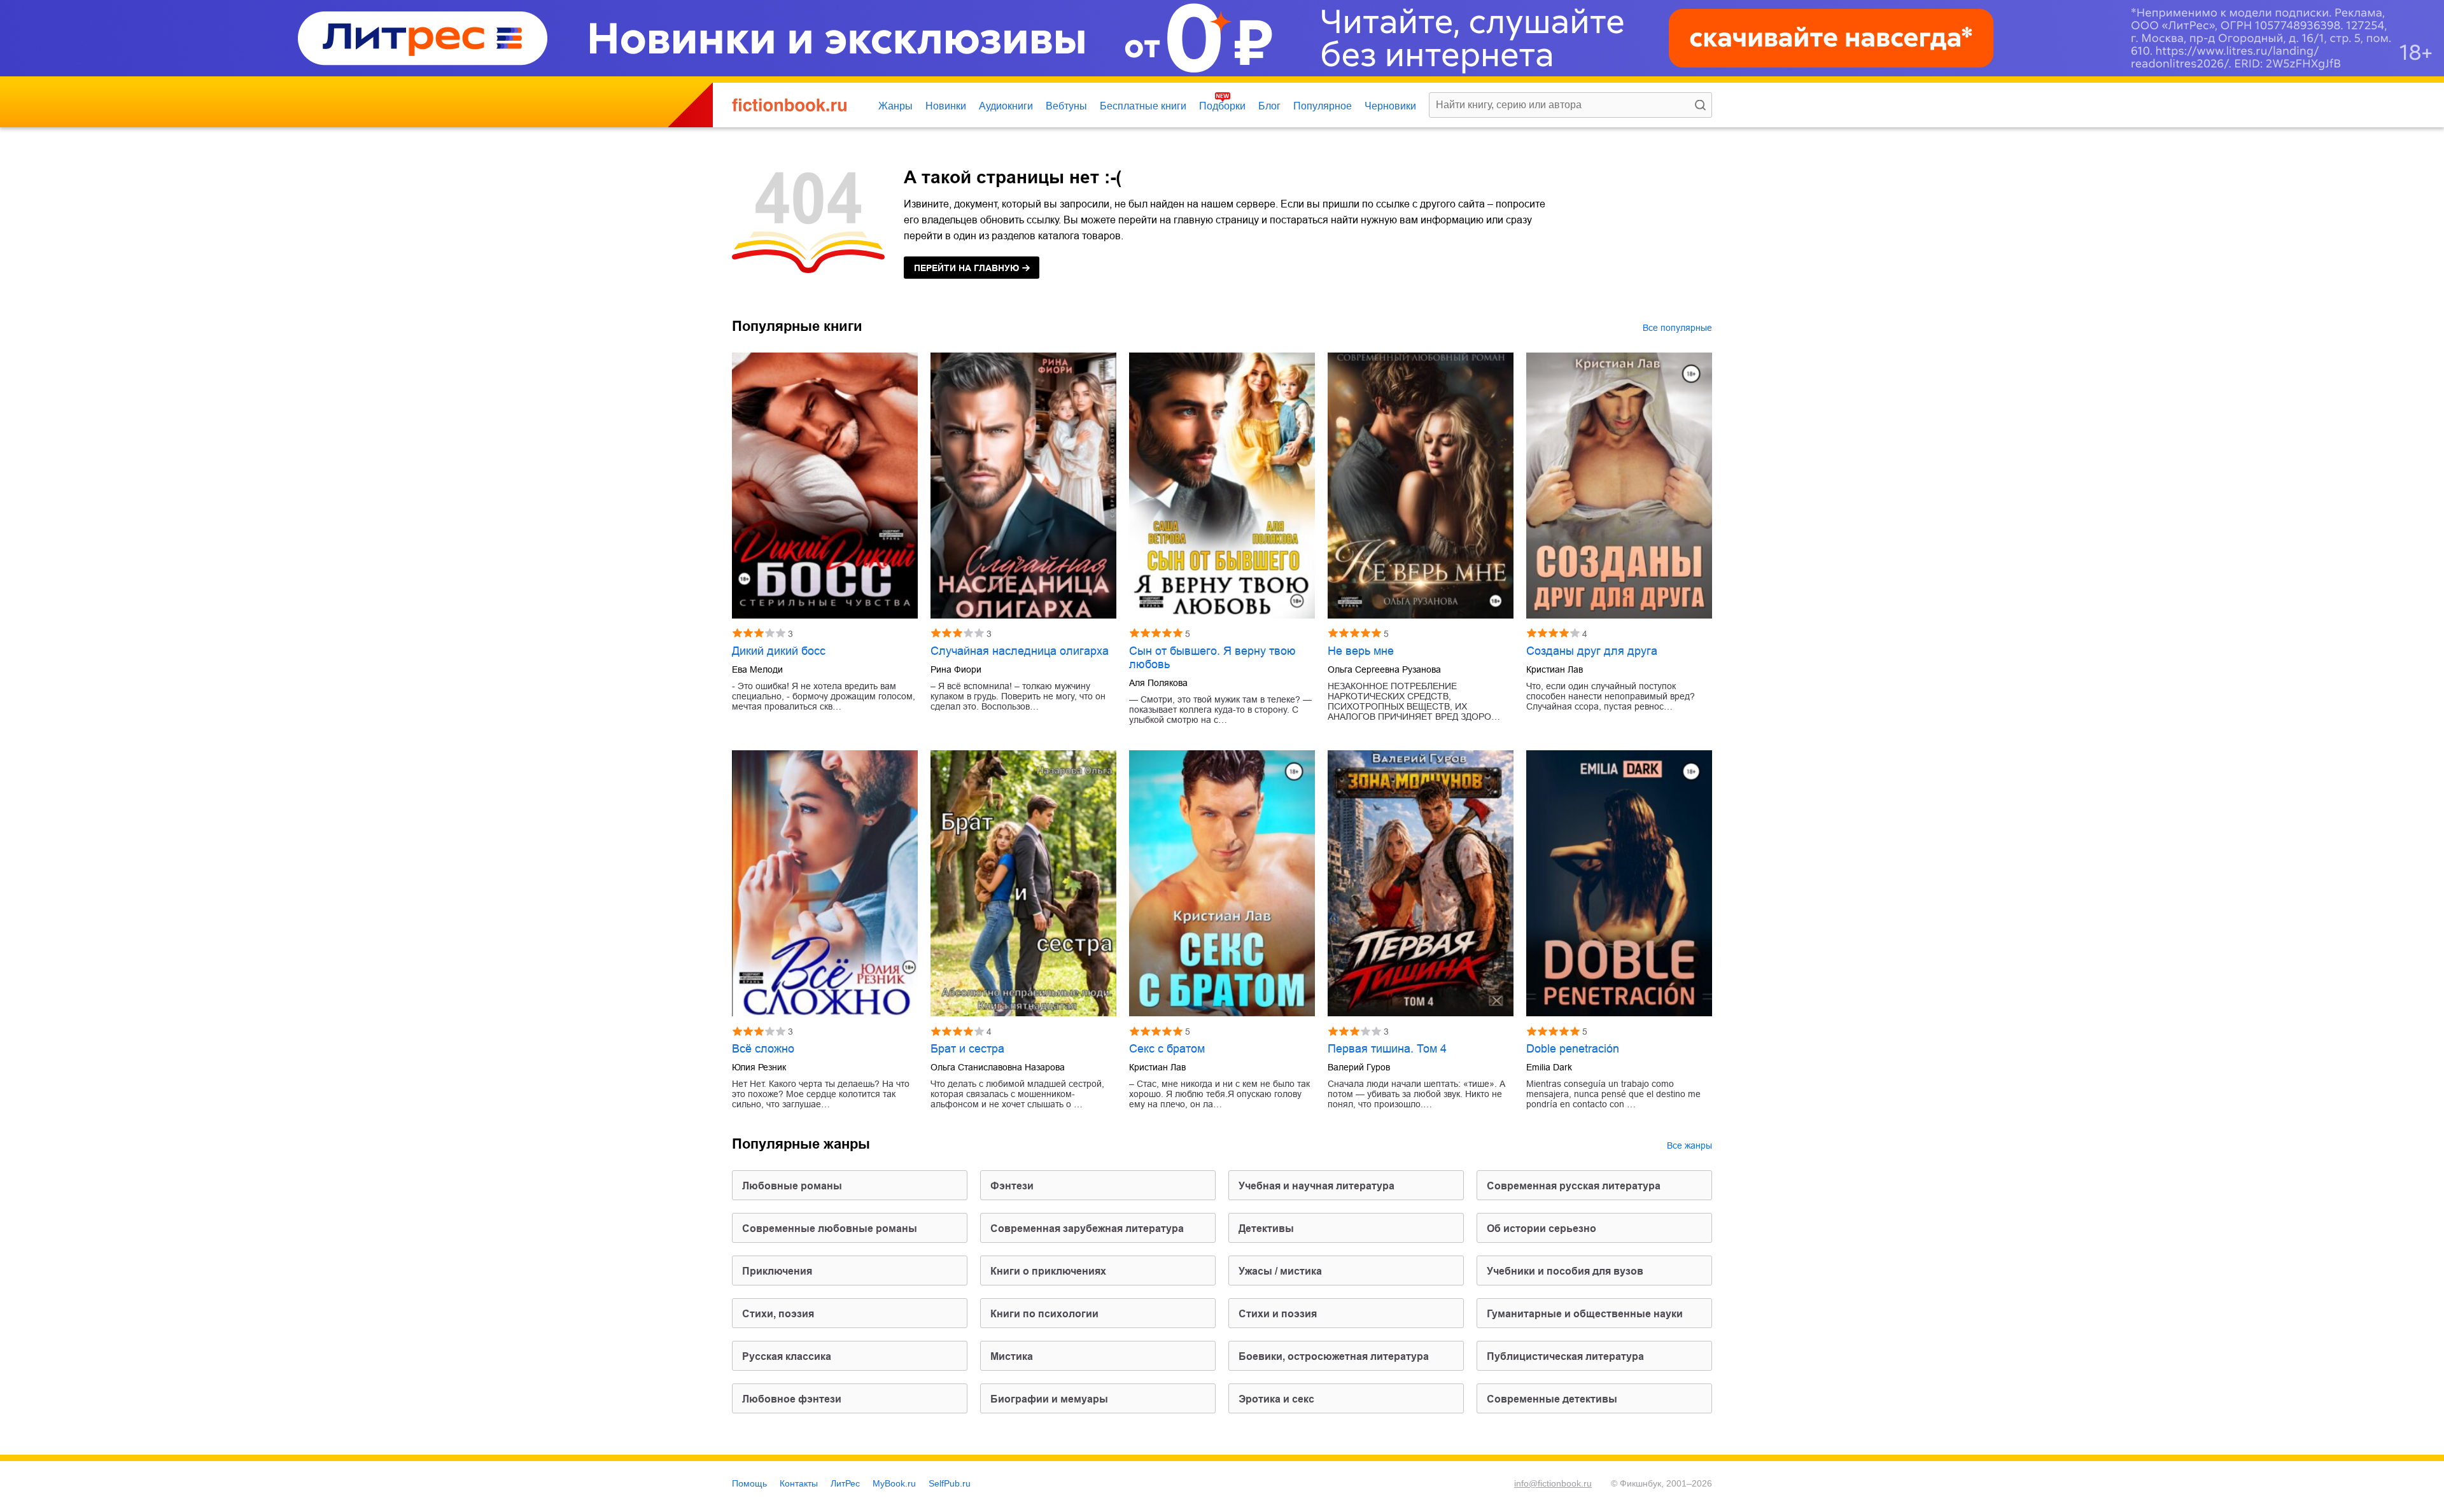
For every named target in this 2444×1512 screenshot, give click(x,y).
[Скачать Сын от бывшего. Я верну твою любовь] (1222, 486)
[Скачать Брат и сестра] (1023, 883)
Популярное (1323, 106)
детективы (1266, 1228)
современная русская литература (1574, 1186)
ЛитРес (845, 1483)
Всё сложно (763, 1049)
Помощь (749, 1483)
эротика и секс (1276, 1399)
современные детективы (1552, 1399)
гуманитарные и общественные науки (1585, 1314)
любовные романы (792, 1186)
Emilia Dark (1549, 1067)
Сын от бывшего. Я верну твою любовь (1212, 658)
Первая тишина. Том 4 (1387, 1049)
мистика (1012, 1356)
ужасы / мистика (1280, 1271)
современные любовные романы (830, 1228)
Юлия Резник (759, 1067)
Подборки (1222, 106)
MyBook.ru (894, 1483)
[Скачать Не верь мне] (1421, 486)
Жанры (895, 106)
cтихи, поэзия (778, 1314)
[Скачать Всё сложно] (825, 883)
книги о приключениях (1048, 1271)
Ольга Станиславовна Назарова (998, 1067)
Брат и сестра (967, 1049)
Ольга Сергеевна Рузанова (1384, 669)
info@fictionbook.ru (1553, 1483)
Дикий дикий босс (779, 651)
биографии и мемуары (1049, 1399)
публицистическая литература (1565, 1356)
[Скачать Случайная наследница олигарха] (1023, 486)
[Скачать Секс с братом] (1222, 883)
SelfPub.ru (950, 1483)
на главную (966, 268)
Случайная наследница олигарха (1020, 651)
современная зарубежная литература (1087, 1228)
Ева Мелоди (757, 669)
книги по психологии (1044, 1314)
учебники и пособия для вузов (1565, 1271)
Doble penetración (1573, 1049)
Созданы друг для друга (1592, 651)
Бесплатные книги (1143, 106)
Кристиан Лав (1555, 669)
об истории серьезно (1542, 1228)
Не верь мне (1361, 651)
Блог (1269, 106)
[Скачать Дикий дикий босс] (825, 486)
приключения (777, 1271)
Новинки (946, 106)
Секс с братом (1167, 1049)
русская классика (787, 1356)
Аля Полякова (1158, 683)
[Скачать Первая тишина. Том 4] (1421, 883)
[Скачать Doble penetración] (1619, 883)
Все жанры (1689, 1145)
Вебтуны (1066, 106)
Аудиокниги (1006, 106)
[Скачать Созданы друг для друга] (1619, 486)
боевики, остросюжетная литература (1334, 1356)
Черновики (1390, 106)
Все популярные (1677, 328)
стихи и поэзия (1278, 1314)
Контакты (799, 1483)
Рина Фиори (956, 669)
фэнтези (1012, 1186)
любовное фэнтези (792, 1399)
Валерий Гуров (1359, 1067)
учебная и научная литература (1317, 1186)
